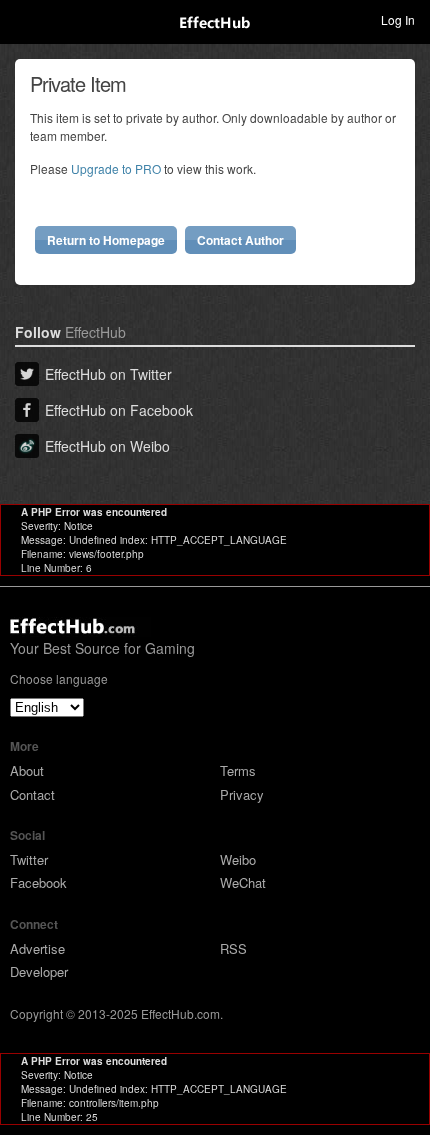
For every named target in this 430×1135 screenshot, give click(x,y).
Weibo (238, 859)
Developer (39, 971)
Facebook (38, 882)
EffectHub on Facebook (119, 410)
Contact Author (240, 240)
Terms (238, 770)
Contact (32, 794)
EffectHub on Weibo (107, 446)
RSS (233, 948)
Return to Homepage (106, 240)
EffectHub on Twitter (108, 374)
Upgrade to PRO (116, 168)
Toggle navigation (24, 19)
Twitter (29, 859)
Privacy (242, 794)
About (27, 770)
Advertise (37, 948)
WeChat (243, 882)
